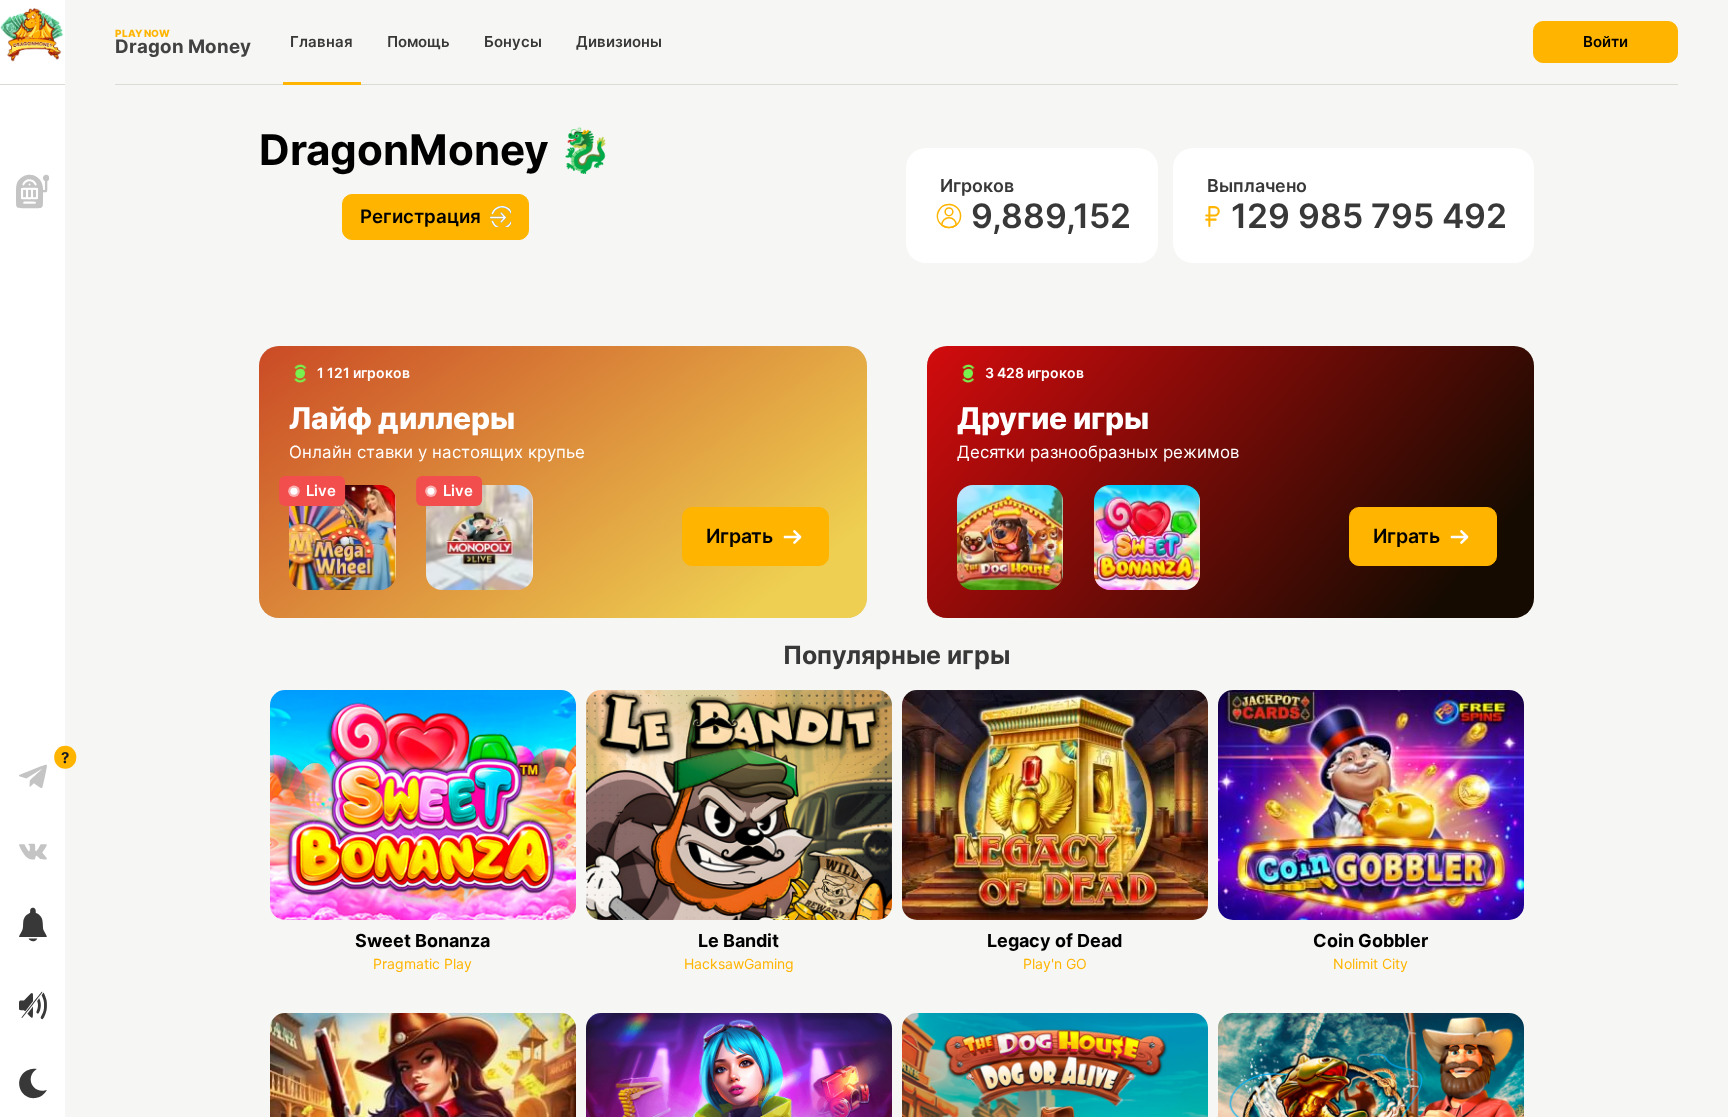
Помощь (418, 41)
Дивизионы (619, 41)
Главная (321, 41)
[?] (33, 769)
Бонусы (513, 41)
